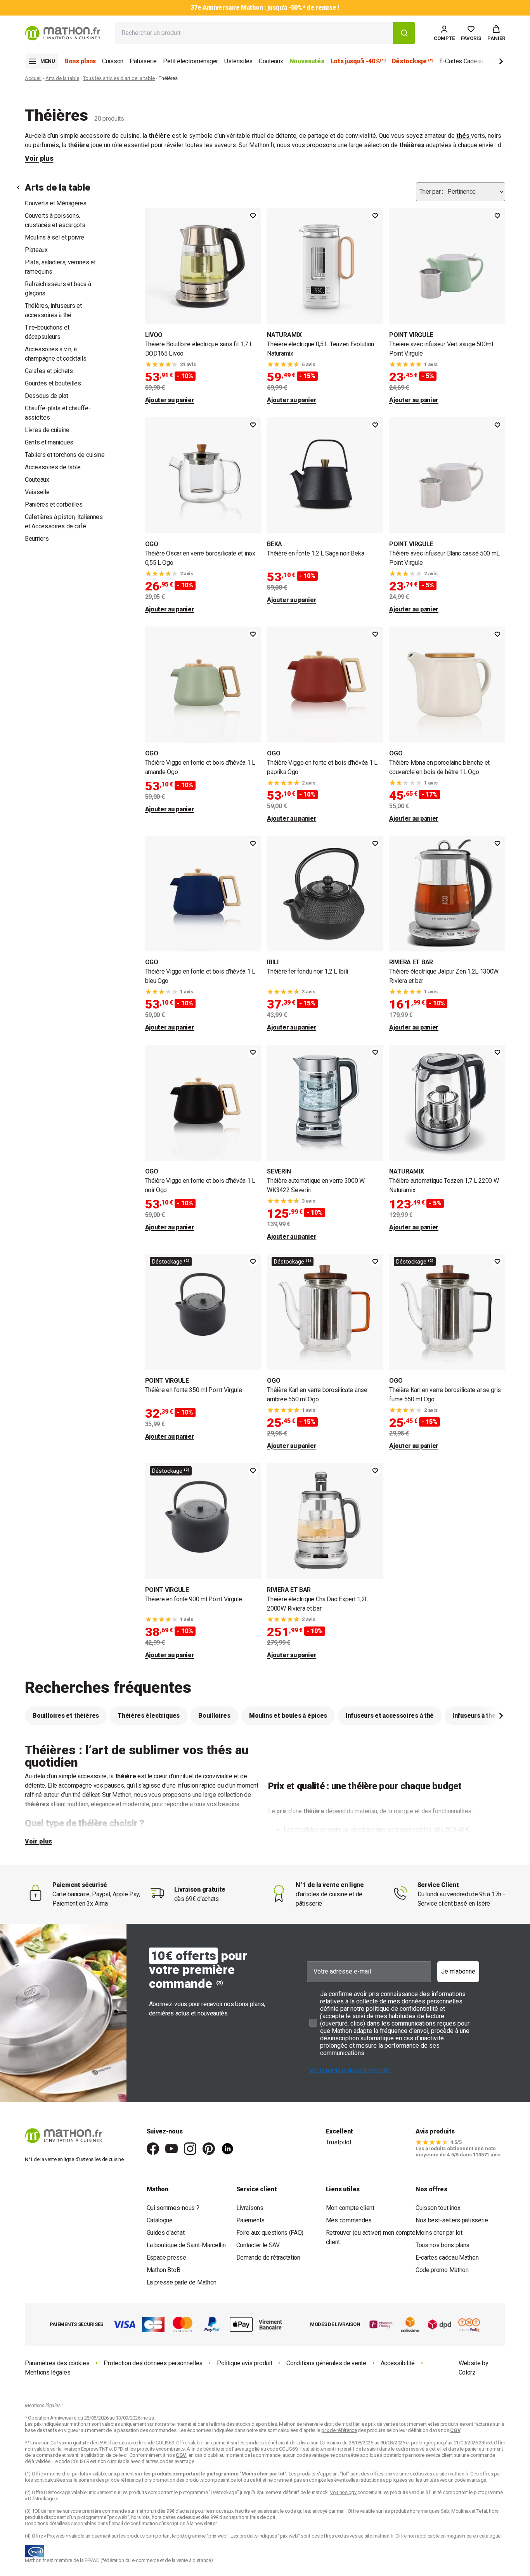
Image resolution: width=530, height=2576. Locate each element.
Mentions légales (48, 2372)
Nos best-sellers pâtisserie (452, 2220)
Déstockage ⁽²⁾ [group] (413, 61)
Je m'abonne (458, 1971)
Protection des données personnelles (153, 2363)
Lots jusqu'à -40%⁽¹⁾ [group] (358, 61)
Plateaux (36, 250)
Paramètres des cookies (57, 2363)
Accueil (33, 78)
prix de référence (124, 2480)
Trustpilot (339, 2142)
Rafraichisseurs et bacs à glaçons (58, 289)
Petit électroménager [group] (191, 61)
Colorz (467, 2372)
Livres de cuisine (47, 430)
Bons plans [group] (80, 61)
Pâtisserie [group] (143, 61)
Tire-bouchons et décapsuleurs (47, 332)
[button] (496, 33)
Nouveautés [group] (307, 61)
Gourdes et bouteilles (53, 383)
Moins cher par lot (439, 2233)
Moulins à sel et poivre (55, 237)
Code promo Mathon (442, 2270)
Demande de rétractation (268, 2257)
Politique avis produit (244, 2363)
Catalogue (160, 2220)
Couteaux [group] (271, 61)
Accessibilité (398, 2363)
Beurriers (37, 539)
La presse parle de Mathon (182, 2282)
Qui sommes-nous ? (173, 2208)
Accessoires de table (53, 467)
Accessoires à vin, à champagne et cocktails (55, 354)
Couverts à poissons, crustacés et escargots (55, 220)
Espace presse (166, 2257)
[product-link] (203, 306)
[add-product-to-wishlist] (253, 216)
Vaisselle (37, 492)
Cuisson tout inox (438, 2208)
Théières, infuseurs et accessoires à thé (53, 310)
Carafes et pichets (49, 371)
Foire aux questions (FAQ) (270, 2233)
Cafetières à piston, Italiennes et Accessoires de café (64, 522)
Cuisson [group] (113, 61)
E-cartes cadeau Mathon (447, 2257)
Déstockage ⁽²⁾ (171, 1262)
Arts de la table (62, 78)
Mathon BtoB (164, 2270)
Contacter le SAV (258, 2245)
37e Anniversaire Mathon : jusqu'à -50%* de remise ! (265, 8)
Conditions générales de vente (326, 2363)
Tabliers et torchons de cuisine (65, 455)
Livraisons (250, 2208)
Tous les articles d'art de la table (119, 78)
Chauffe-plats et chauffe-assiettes (58, 413)
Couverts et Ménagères (56, 203)
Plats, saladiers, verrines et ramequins (60, 267)
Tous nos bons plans (443, 2245)
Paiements (250, 2220)
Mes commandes (349, 2220)
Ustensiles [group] (238, 61)
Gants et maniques (49, 442)
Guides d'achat (166, 2233)
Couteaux (37, 480)
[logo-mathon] (63, 33)
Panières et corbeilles (54, 504)
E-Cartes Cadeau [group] (461, 61)
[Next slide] (488, 63)
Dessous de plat (47, 396)
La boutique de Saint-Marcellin (186, 2245)
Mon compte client (350, 2208)
